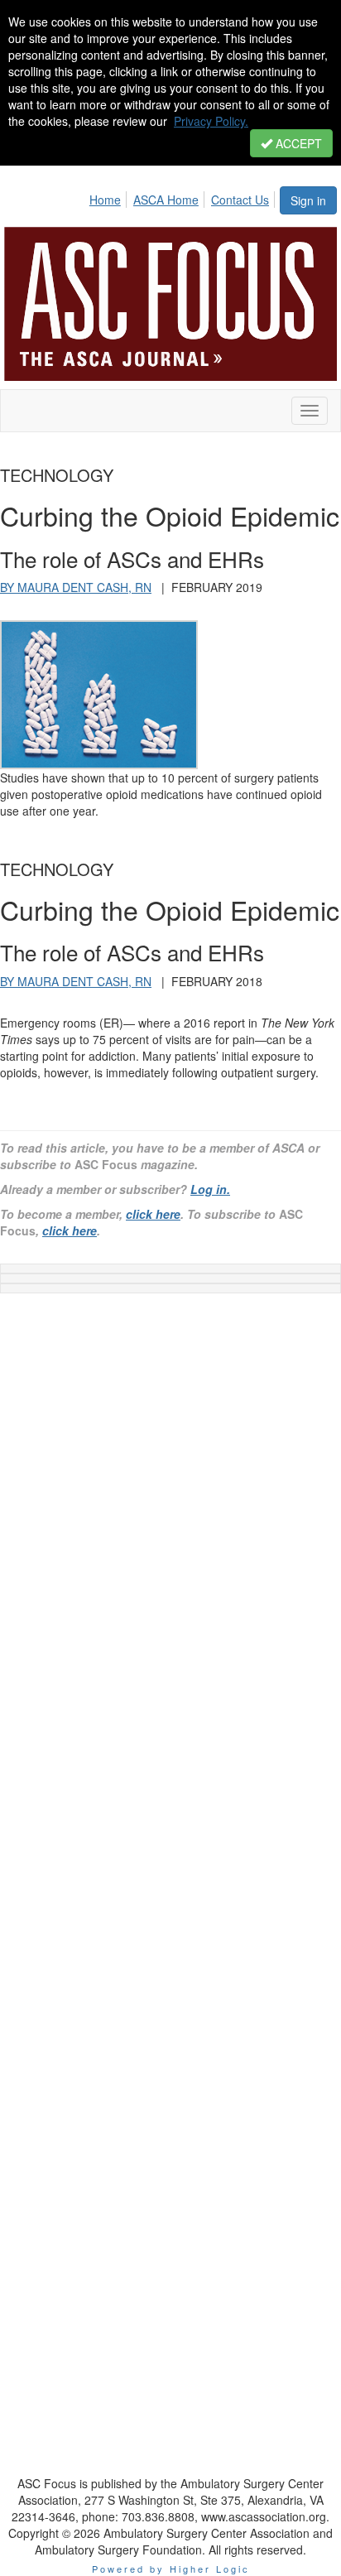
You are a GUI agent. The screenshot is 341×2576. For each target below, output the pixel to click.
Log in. (210, 1189)
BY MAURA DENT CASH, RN (76, 587)
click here (153, 1214)
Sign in (308, 200)
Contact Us (240, 200)
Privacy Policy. (211, 121)
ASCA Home (166, 200)
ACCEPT (297, 143)
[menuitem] (110, 197)
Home (105, 200)
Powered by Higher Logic (171, 2569)
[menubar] (184, 197)
